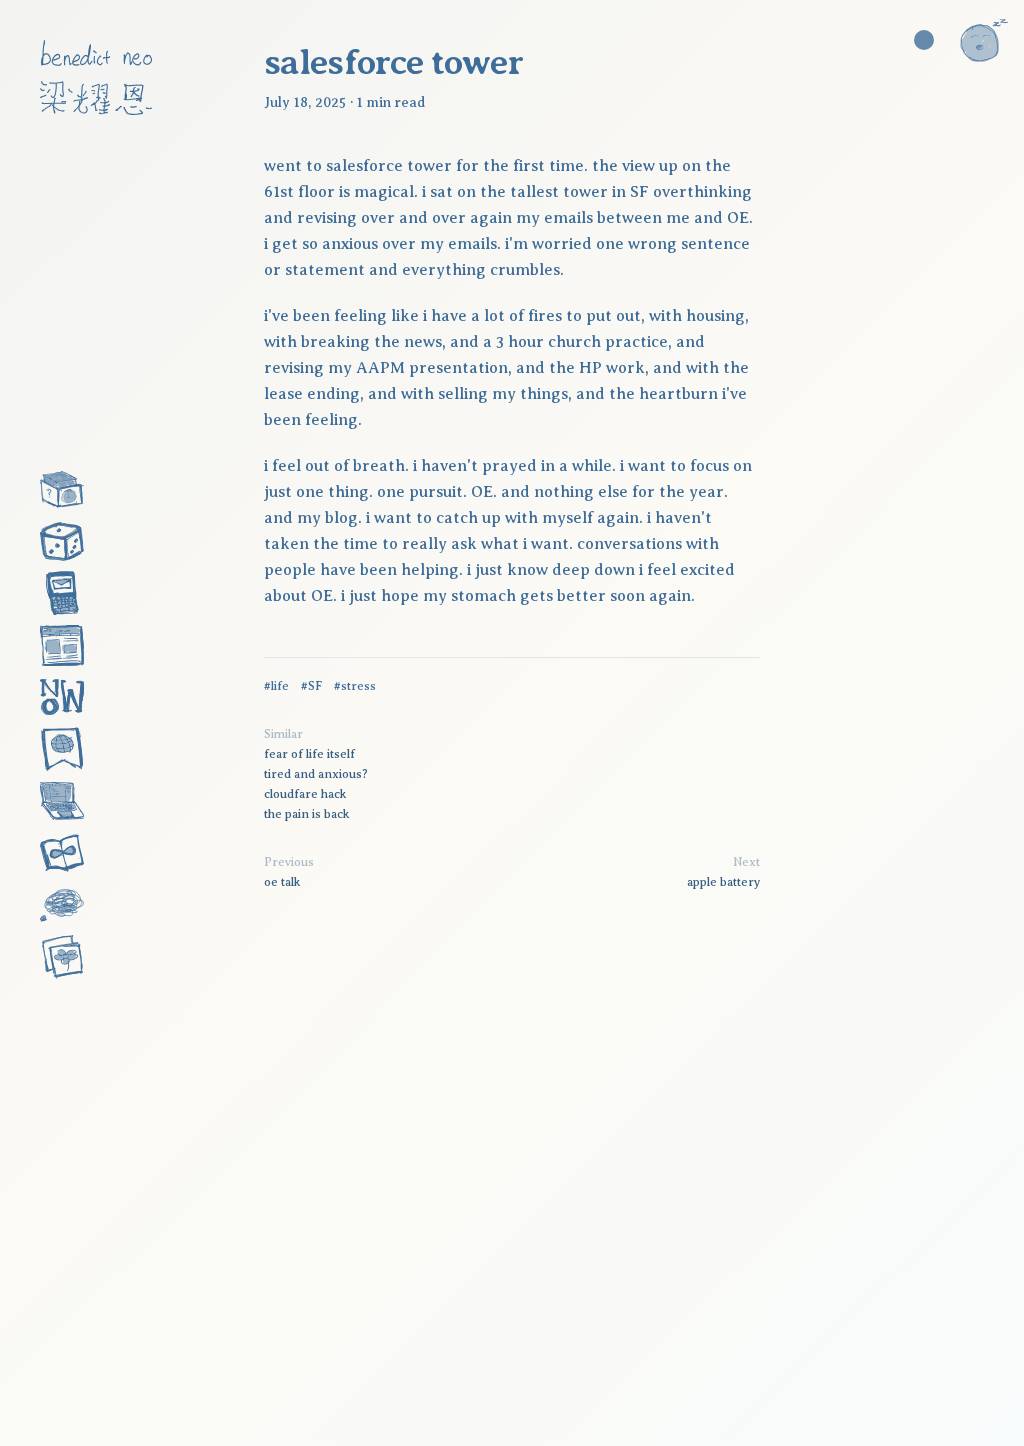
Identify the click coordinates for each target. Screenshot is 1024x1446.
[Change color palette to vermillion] (924, 40)
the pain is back (306, 814)
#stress (355, 686)
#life (276, 686)
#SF (311, 686)
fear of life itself (309, 754)
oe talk (282, 882)
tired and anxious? (316, 774)
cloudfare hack (305, 794)
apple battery (723, 882)
